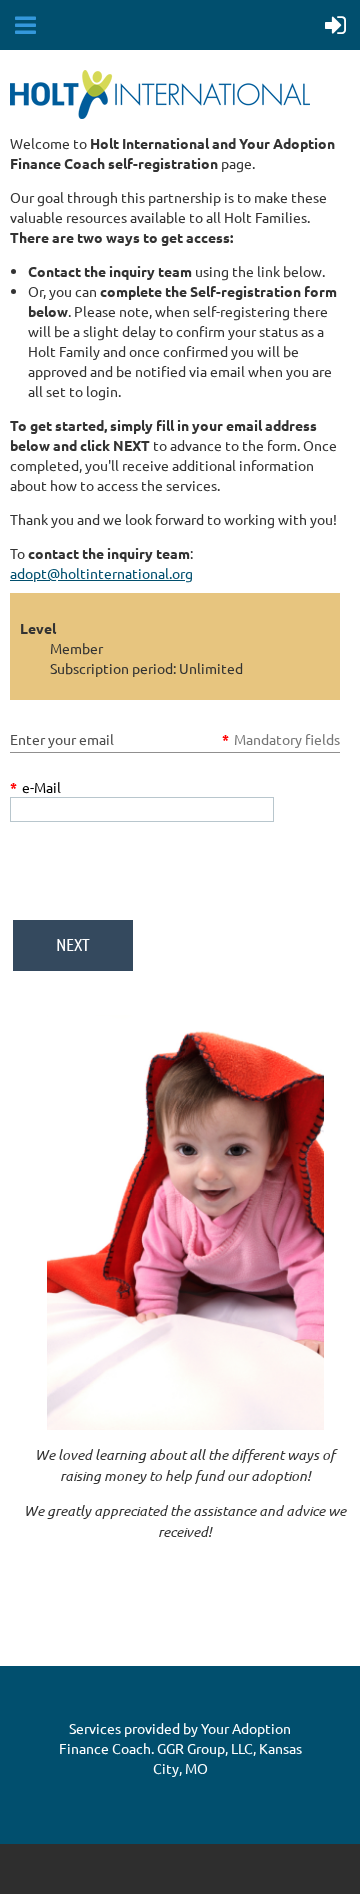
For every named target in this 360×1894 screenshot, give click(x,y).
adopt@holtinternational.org (101, 573)
